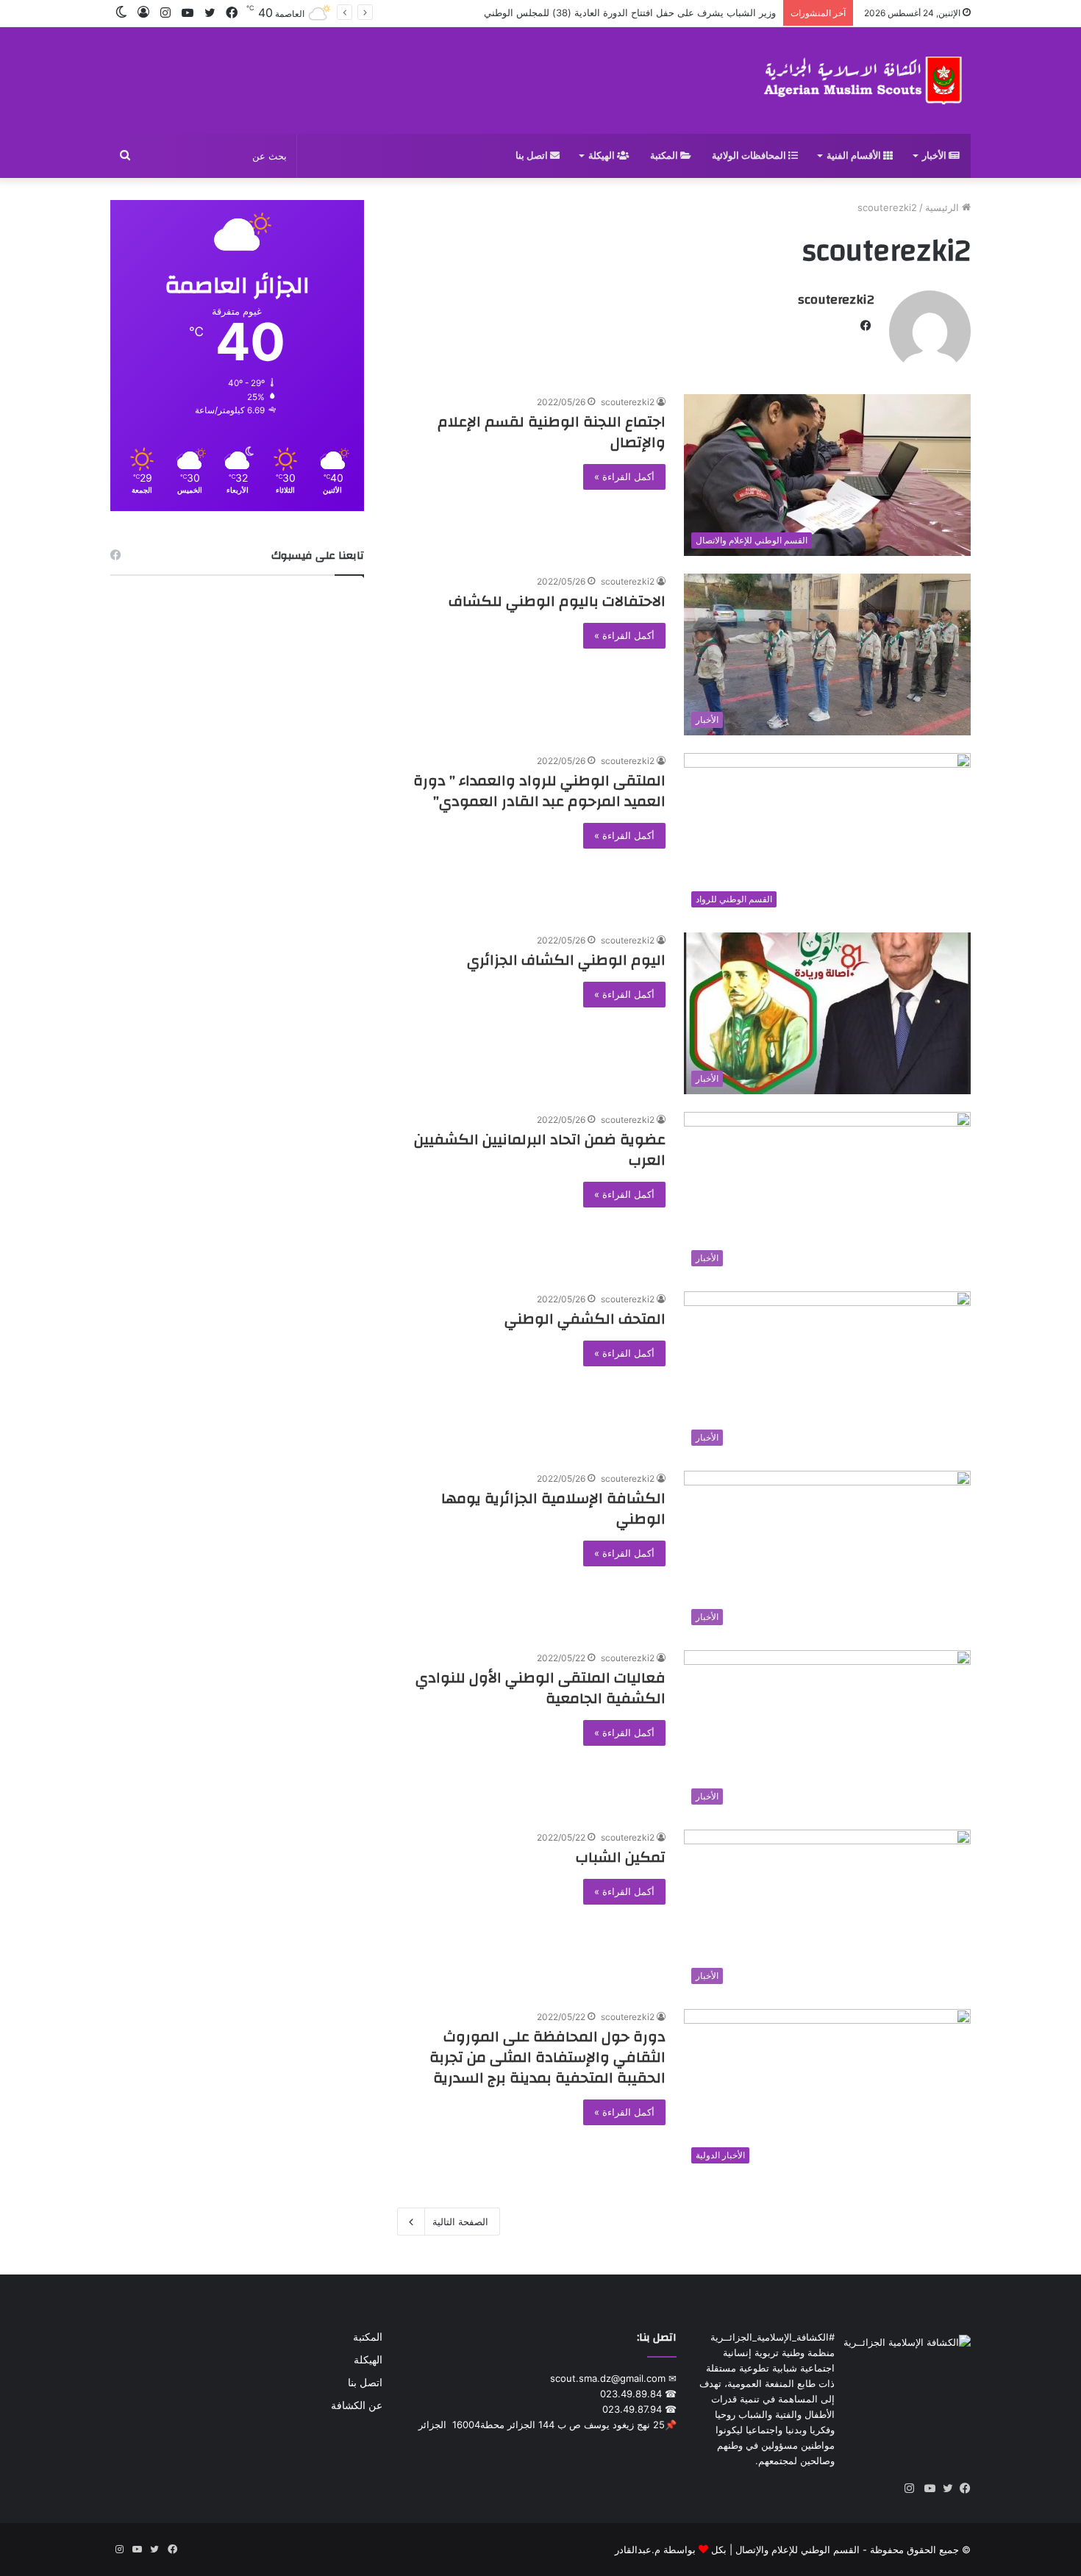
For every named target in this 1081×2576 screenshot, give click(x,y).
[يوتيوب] (927, 2488)
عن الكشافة (357, 2405)
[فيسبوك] (962, 2488)
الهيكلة (603, 156)
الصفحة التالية (460, 2222)
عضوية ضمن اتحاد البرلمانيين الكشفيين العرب (540, 1150)
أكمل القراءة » (624, 477)
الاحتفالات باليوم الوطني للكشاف (557, 601)
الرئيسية (943, 207)
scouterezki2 (836, 300)
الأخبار (935, 156)
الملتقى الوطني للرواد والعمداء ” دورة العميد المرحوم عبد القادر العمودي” (539, 791)
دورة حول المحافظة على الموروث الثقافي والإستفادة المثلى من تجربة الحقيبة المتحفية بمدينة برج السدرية (547, 2057)
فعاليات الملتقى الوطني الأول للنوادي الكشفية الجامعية (540, 1688)
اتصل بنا (533, 156)
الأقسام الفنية (855, 156)
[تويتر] (944, 2488)
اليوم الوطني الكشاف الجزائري (566, 960)
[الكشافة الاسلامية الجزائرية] (864, 81)
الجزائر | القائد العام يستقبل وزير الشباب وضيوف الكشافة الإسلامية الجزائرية (620, 13)
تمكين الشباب (621, 1857)
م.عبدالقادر (638, 2550)
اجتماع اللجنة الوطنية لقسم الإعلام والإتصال (552, 432)
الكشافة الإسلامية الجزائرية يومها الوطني (553, 1509)
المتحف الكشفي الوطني (585, 1319)
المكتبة (665, 156)
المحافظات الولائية (750, 156)
